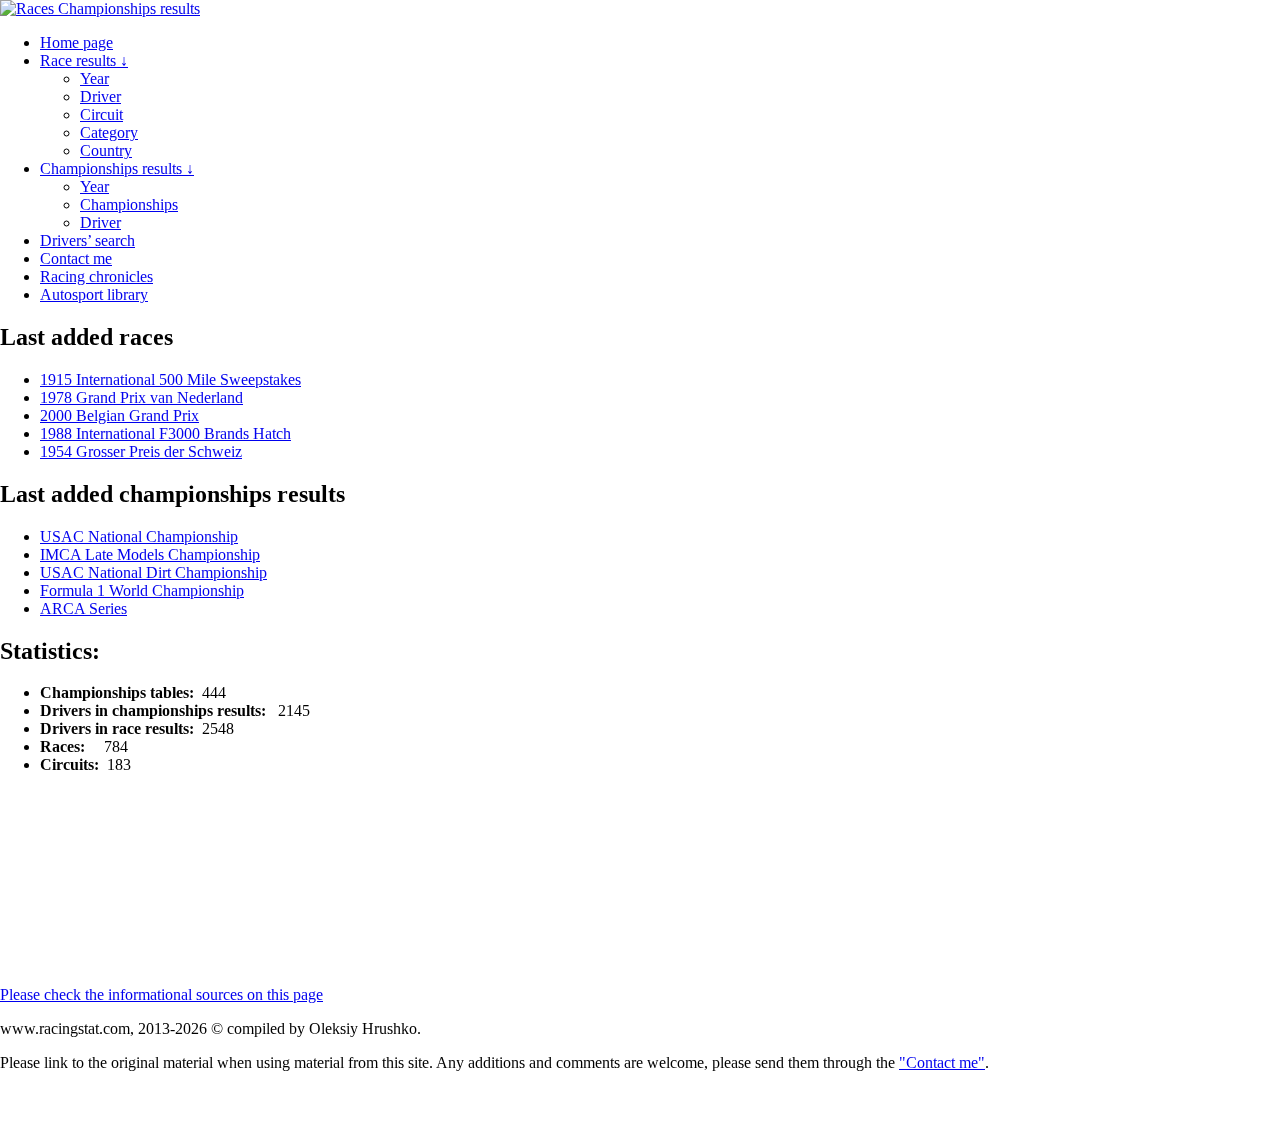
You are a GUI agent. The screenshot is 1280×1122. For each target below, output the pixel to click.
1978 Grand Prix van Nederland (141, 397)
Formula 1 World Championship (142, 590)
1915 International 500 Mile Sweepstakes (170, 379)
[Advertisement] (485, 835)
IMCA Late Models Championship (150, 554)
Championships (129, 204)
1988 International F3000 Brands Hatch (165, 433)
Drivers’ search (87, 240)
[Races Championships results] (100, 8)
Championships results (117, 168)
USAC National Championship (139, 536)
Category (109, 132)
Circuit (101, 114)
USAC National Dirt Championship (153, 572)
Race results (84, 60)
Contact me (76, 258)
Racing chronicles (96, 276)
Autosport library (94, 294)
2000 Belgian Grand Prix (119, 415)
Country (106, 150)
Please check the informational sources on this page (161, 994)
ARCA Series (83, 608)
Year (94, 78)
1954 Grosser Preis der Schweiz (141, 451)
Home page (76, 42)
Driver (100, 96)
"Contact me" (942, 1062)
